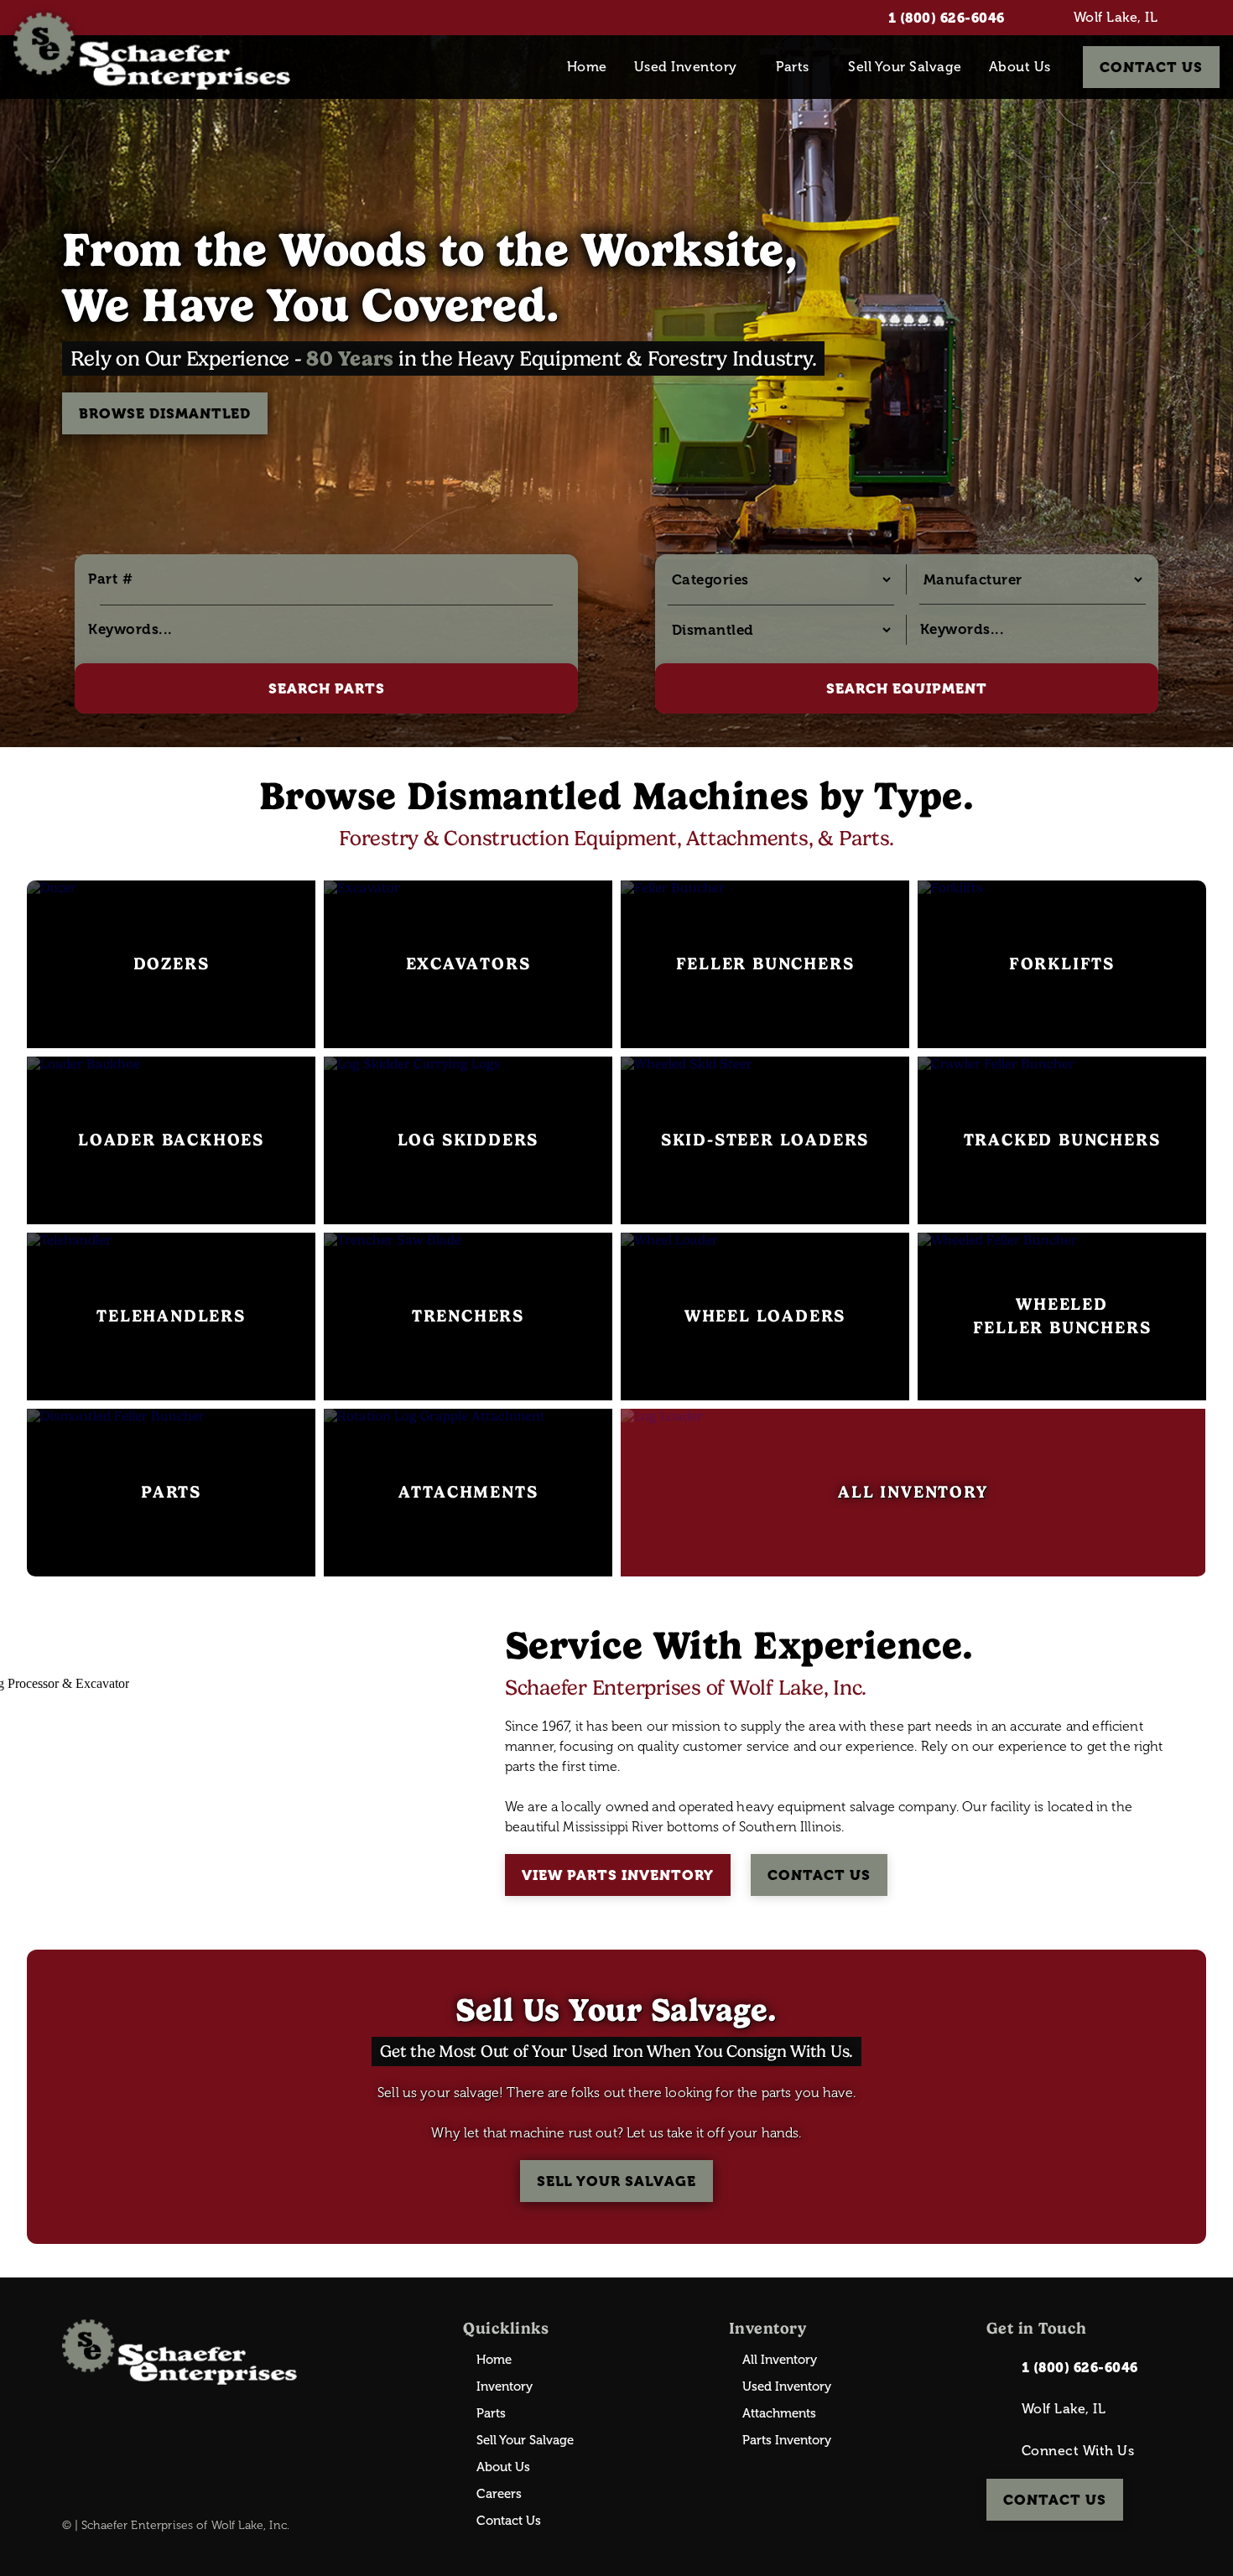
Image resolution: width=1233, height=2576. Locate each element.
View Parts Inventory (618, 1875)
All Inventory (780, 2360)
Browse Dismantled (165, 413)
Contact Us (1151, 67)
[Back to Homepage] (152, 51)
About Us (1020, 67)
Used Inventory (686, 67)
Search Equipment (907, 688)
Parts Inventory (787, 2441)
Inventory (505, 2387)
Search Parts (327, 688)
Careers (499, 2494)
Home (587, 67)
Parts (793, 67)
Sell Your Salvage (905, 67)
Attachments (779, 2414)
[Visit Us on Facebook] (1212, 18)
